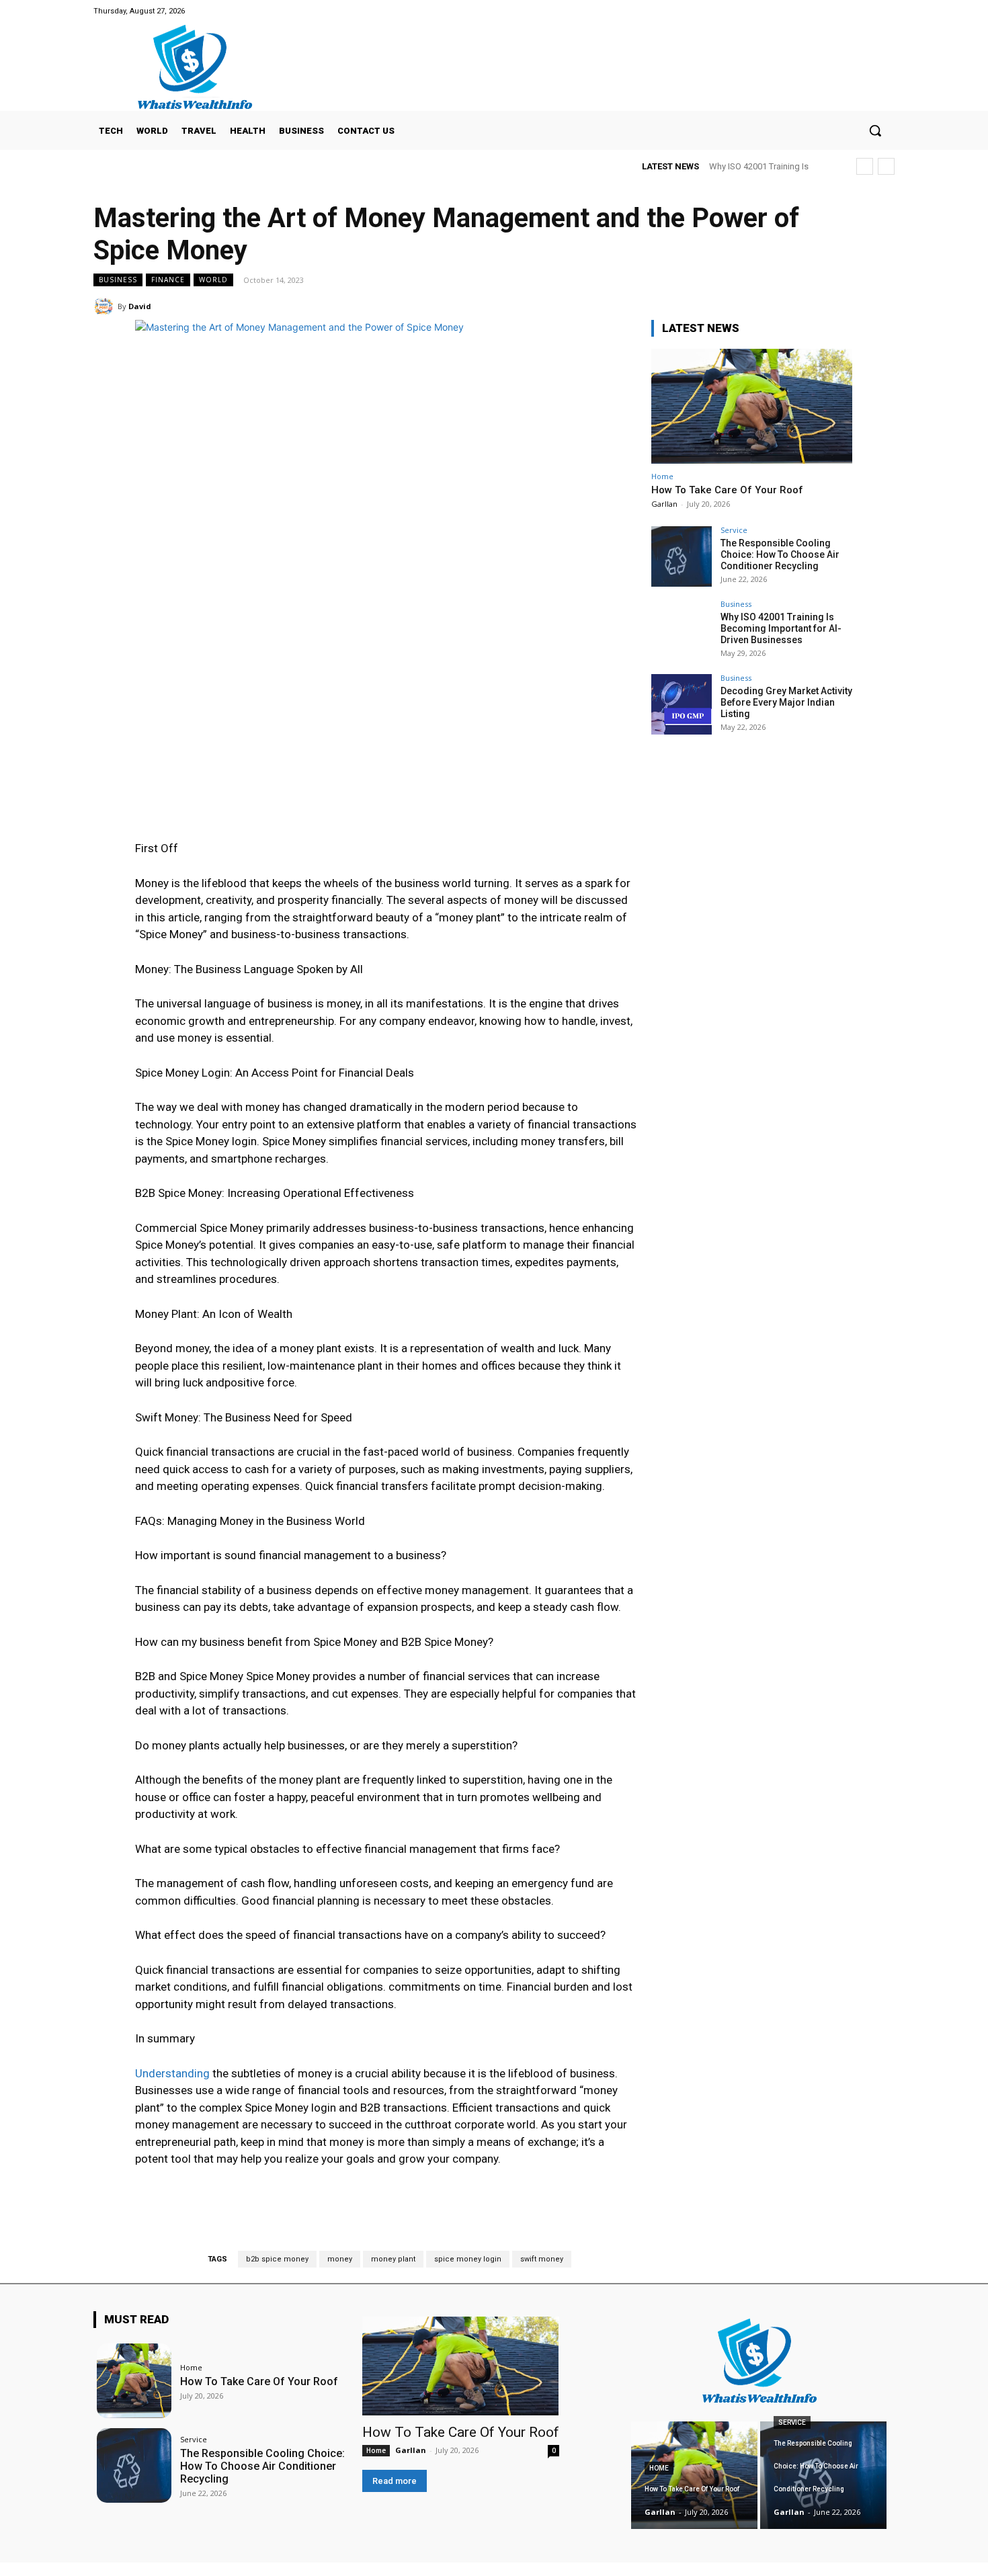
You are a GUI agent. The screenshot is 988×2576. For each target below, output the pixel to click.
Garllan (664, 504)
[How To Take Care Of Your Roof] (752, 406)
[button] (875, 130)
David (140, 306)
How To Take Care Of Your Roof (727, 490)
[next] (886, 166)
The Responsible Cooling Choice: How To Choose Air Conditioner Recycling (780, 554)
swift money (542, 2259)
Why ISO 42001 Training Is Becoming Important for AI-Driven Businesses (781, 628)
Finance (168, 280)
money (340, 2259)
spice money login (468, 2259)
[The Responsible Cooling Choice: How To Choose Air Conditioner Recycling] (682, 556)
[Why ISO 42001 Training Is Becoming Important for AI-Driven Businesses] (682, 630)
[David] (106, 306)
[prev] (865, 166)
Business (118, 280)
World (213, 280)
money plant (393, 2259)
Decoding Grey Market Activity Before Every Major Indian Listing (786, 702)
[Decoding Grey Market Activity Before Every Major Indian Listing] (682, 704)
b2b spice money (277, 2259)
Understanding (172, 2073)
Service (734, 530)
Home (662, 476)
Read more (395, 2481)
